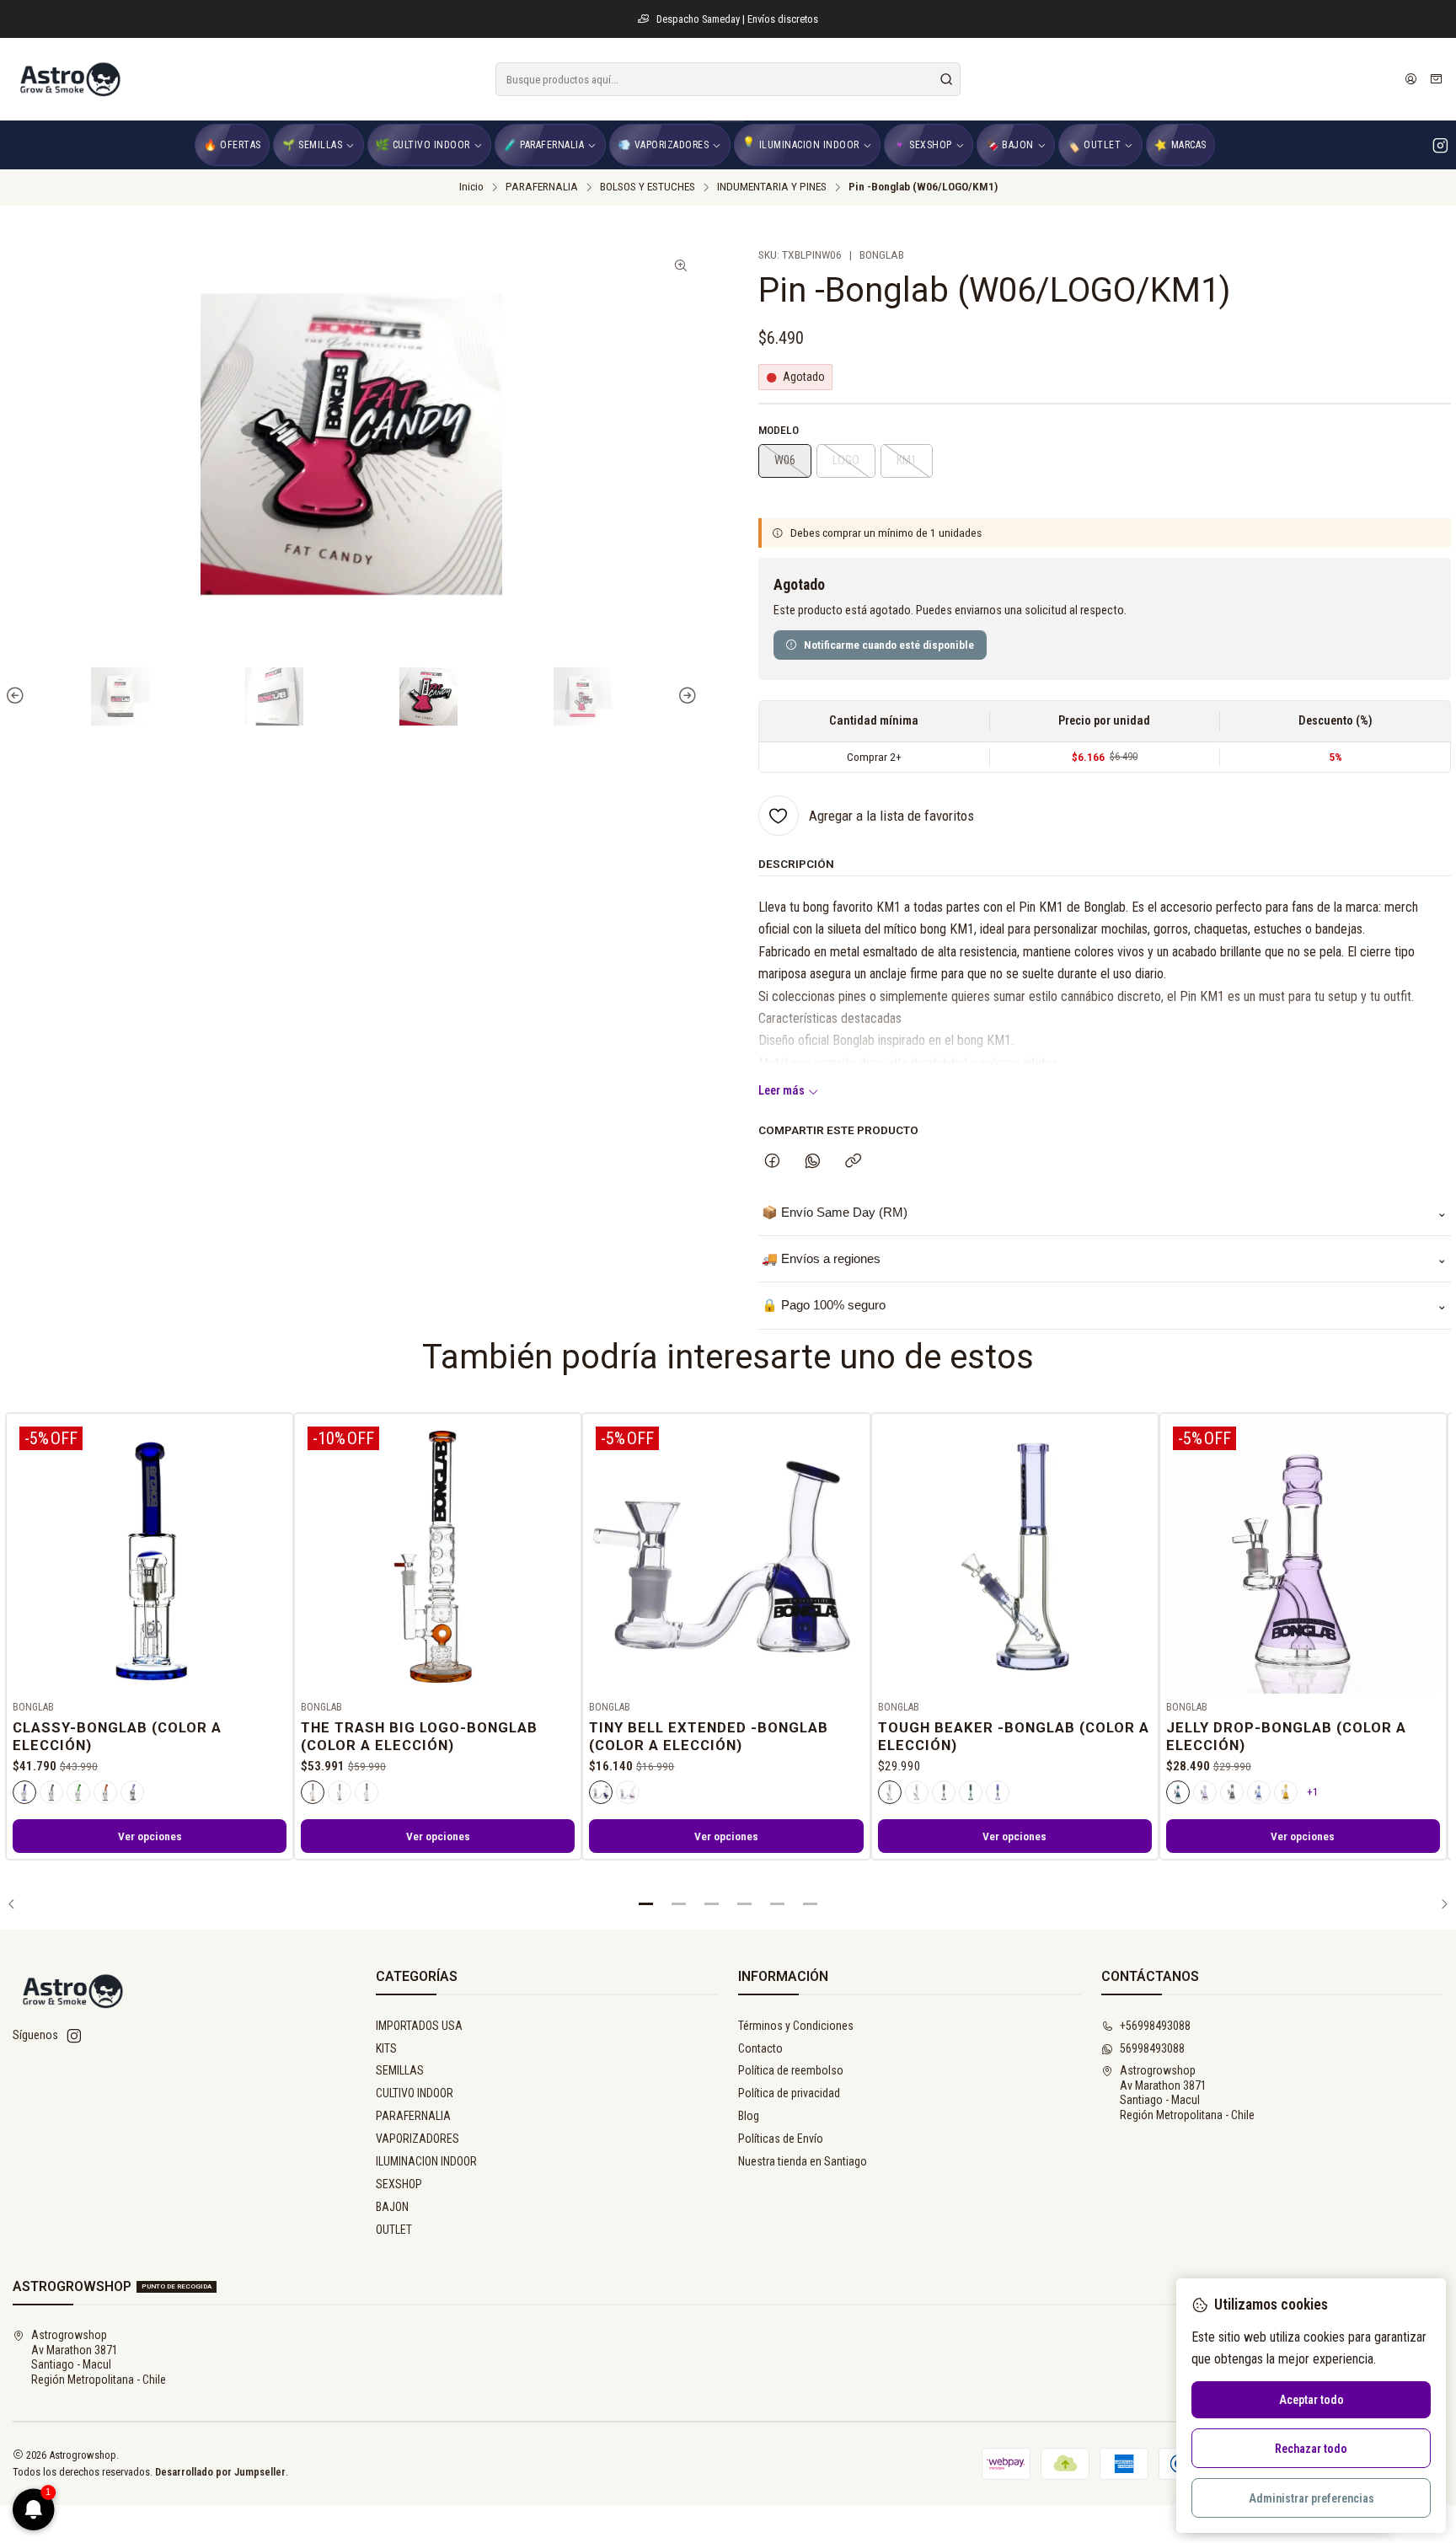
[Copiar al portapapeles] (853, 1162)
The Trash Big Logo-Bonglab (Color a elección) (419, 1736)
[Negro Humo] (340, 1792)
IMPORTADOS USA (419, 2026)
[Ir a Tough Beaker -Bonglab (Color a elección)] (1015, 1557)
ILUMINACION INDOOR (426, 2161)
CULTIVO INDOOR (415, 2093)
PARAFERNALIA (542, 187)
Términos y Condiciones (796, 2026)
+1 (1312, 1792)
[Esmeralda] (1178, 1792)
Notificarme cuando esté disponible (889, 645)
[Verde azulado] (367, 1792)
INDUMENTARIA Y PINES (772, 187)
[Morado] (132, 1792)
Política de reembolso (791, 2070)
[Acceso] (1411, 79)
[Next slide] (685, 696)
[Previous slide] (18, 696)
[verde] (78, 1792)
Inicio (471, 187)
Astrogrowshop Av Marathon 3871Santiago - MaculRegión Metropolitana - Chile (1187, 2093)
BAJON (392, 2207)
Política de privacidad (789, 2093)
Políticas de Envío (781, 2139)
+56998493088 (1155, 2026)
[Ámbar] (105, 1792)
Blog (749, 2116)
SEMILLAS (400, 2070)
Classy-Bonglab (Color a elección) (117, 1736)
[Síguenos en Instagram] (1440, 145)
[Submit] (946, 79)
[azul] (24, 1792)
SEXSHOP (399, 2184)
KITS (386, 2048)
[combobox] (728, 79)
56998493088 (1152, 2048)
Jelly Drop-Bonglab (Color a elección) (1286, 1736)
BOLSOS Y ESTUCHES (648, 187)
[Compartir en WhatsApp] (813, 1162)
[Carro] (1436, 79)
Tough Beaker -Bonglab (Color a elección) (1014, 1736)
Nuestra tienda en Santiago (803, 2161)
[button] (646, 1903)
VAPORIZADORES (418, 2139)
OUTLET (394, 2230)
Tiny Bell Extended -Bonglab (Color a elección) (709, 1736)
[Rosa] (628, 1792)
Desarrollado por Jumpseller (220, 2472)
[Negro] (51, 1792)
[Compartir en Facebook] (772, 1162)
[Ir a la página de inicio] (69, 79)
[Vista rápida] (273, 1553)
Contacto (760, 2048)
